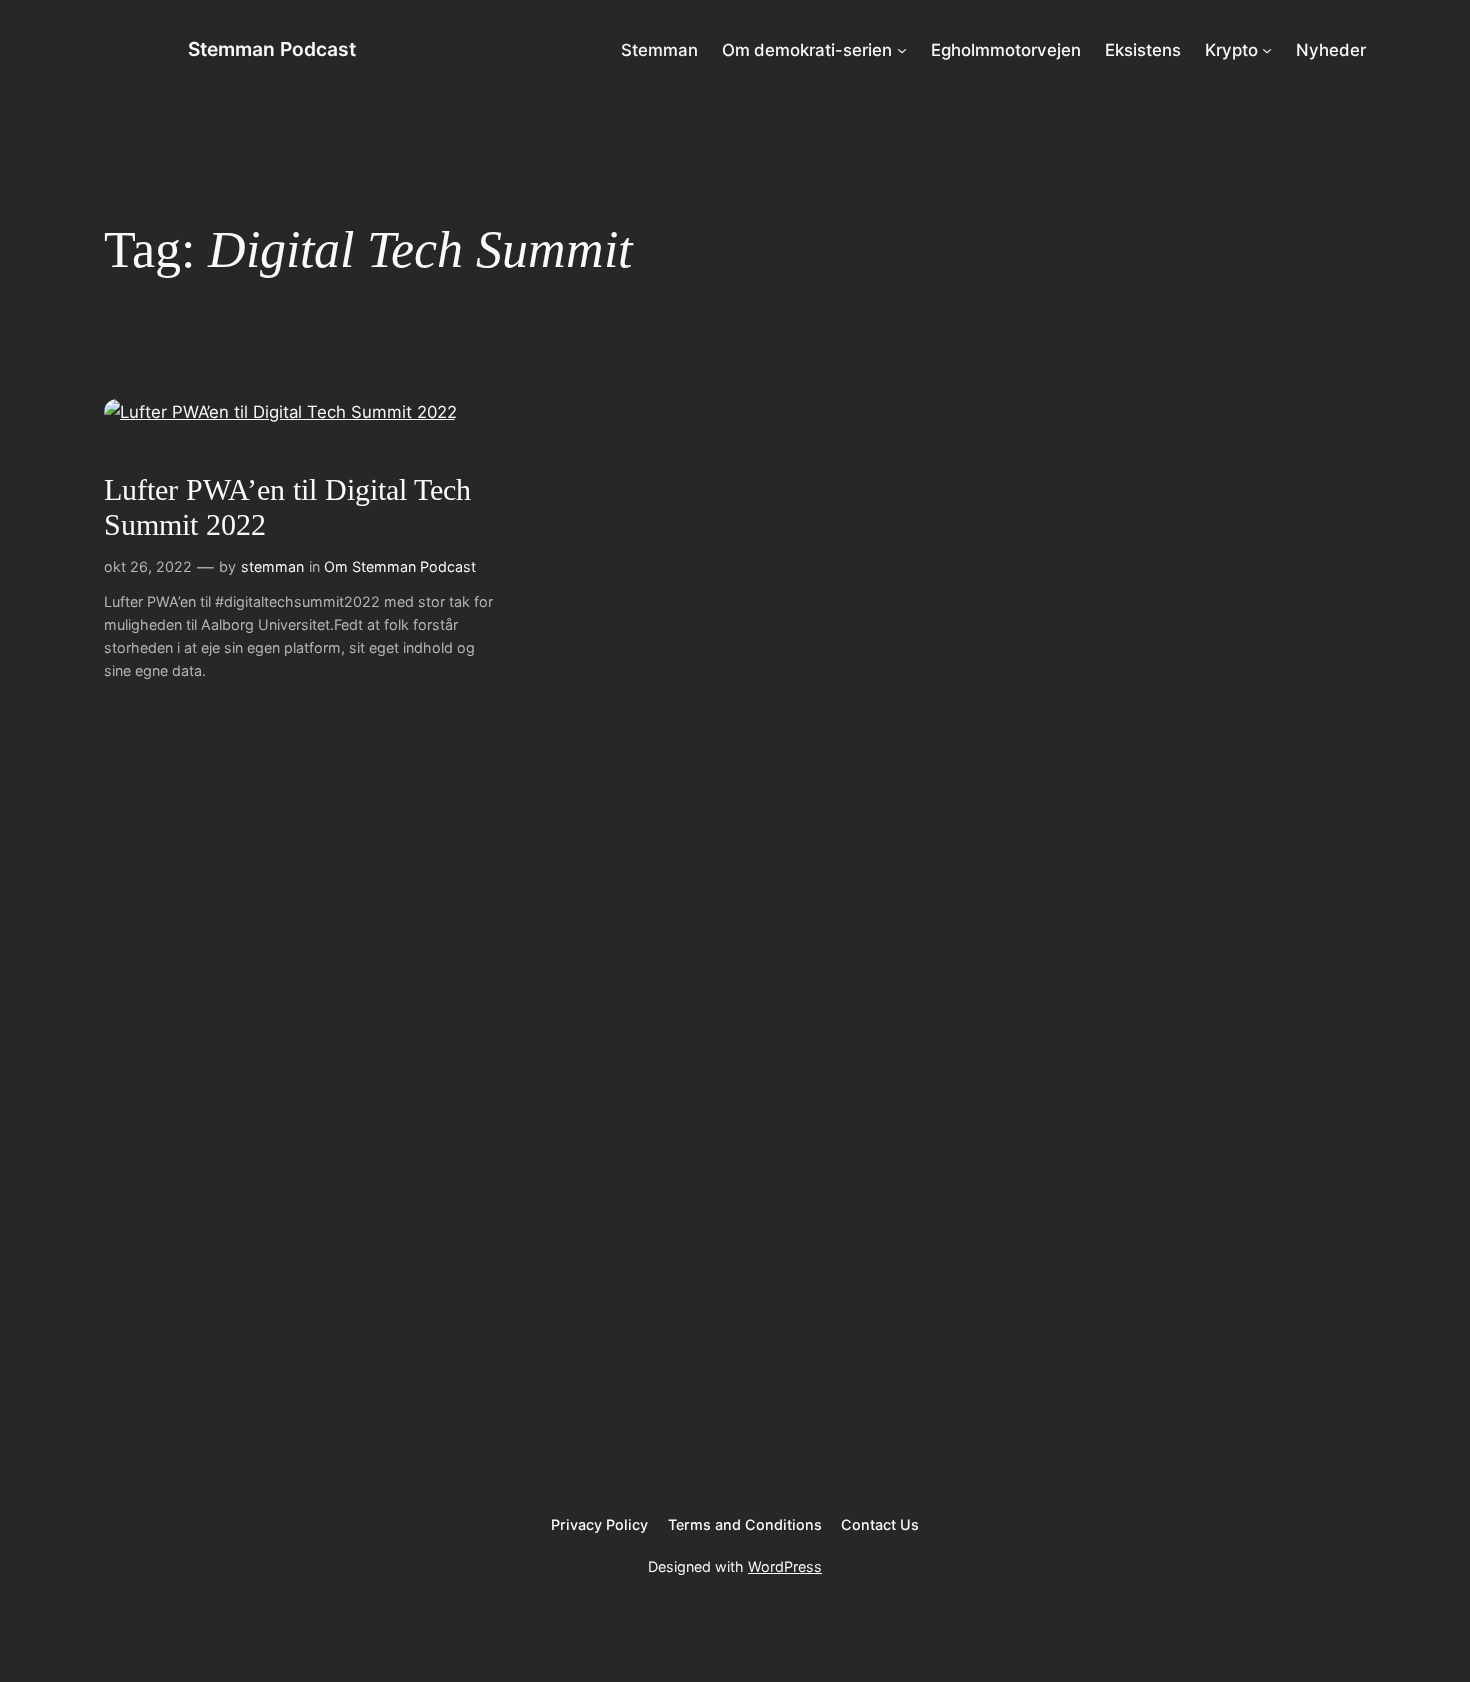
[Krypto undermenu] (1267, 50)
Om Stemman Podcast (400, 566)
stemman (272, 566)
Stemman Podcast (272, 49)
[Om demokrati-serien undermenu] (902, 50)
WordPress (785, 1566)
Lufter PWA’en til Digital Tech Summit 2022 (287, 508)
